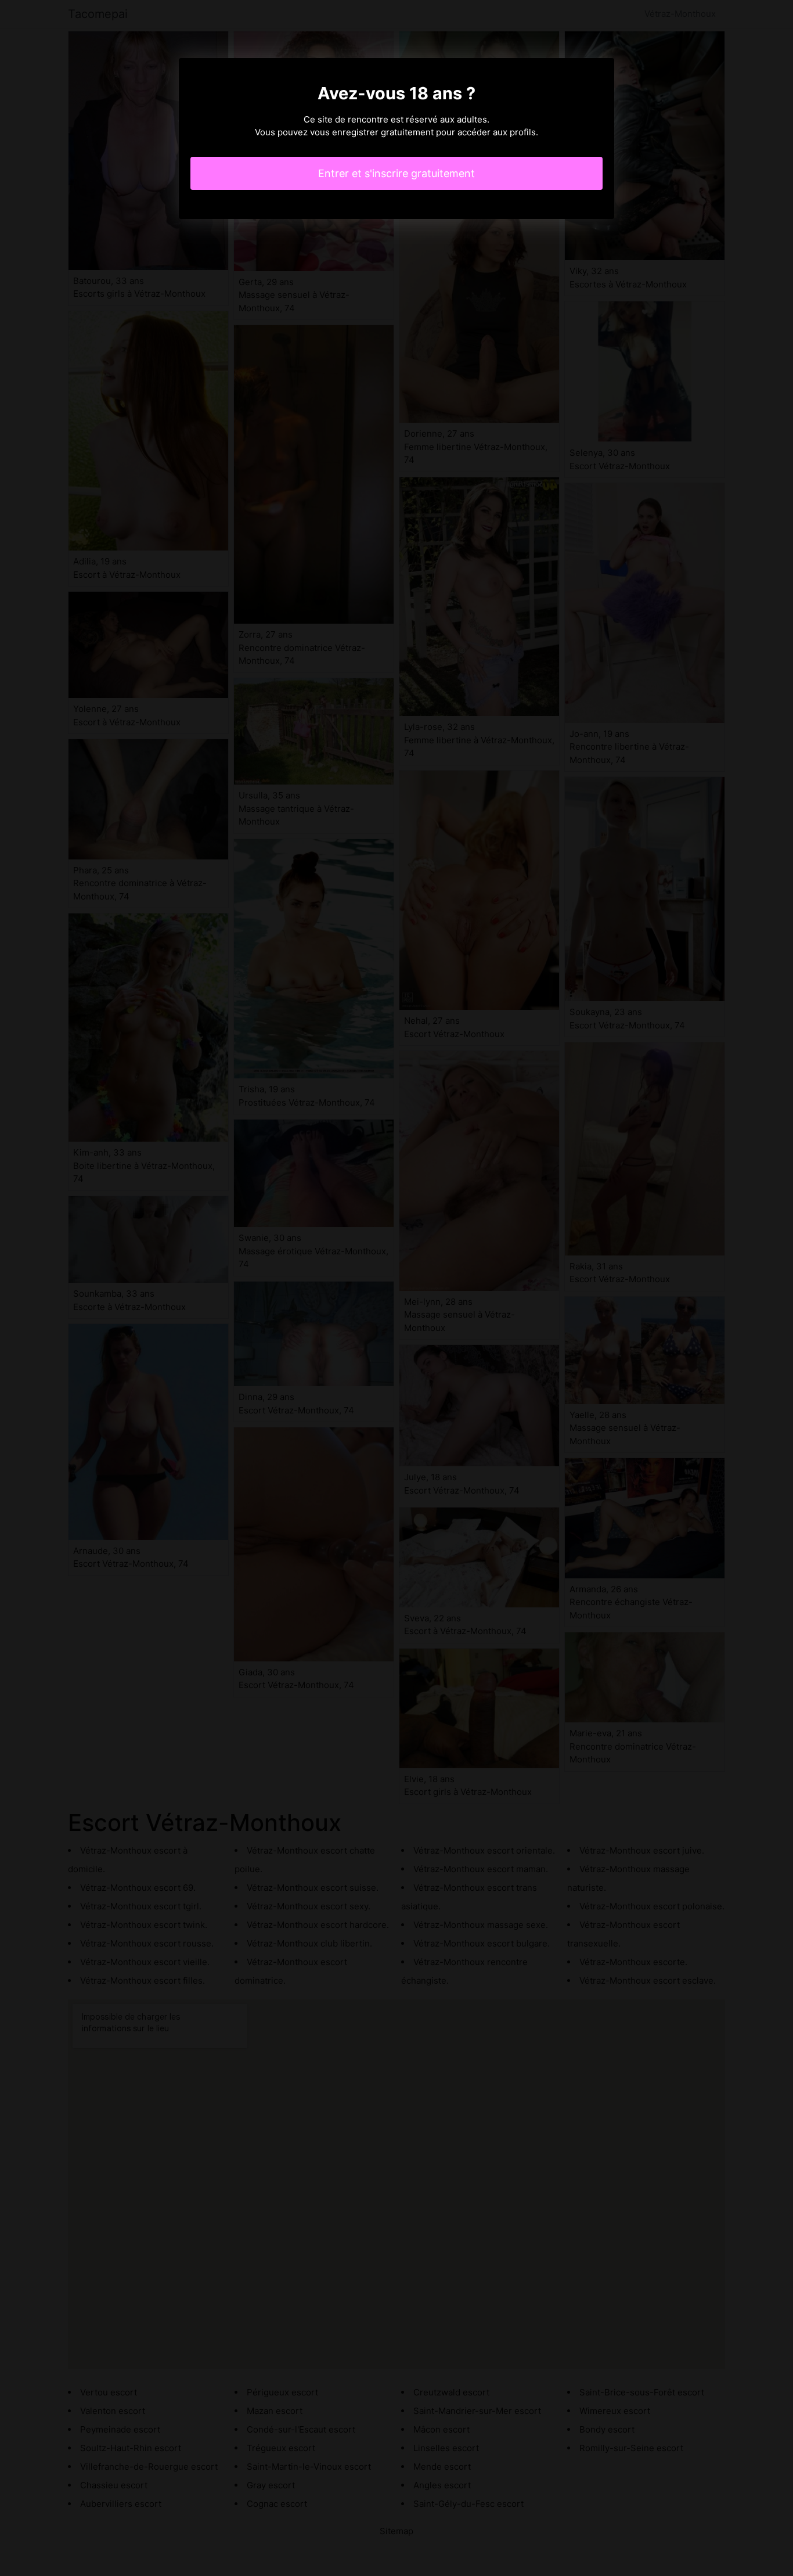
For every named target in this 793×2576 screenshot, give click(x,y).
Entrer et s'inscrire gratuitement (396, 173)
